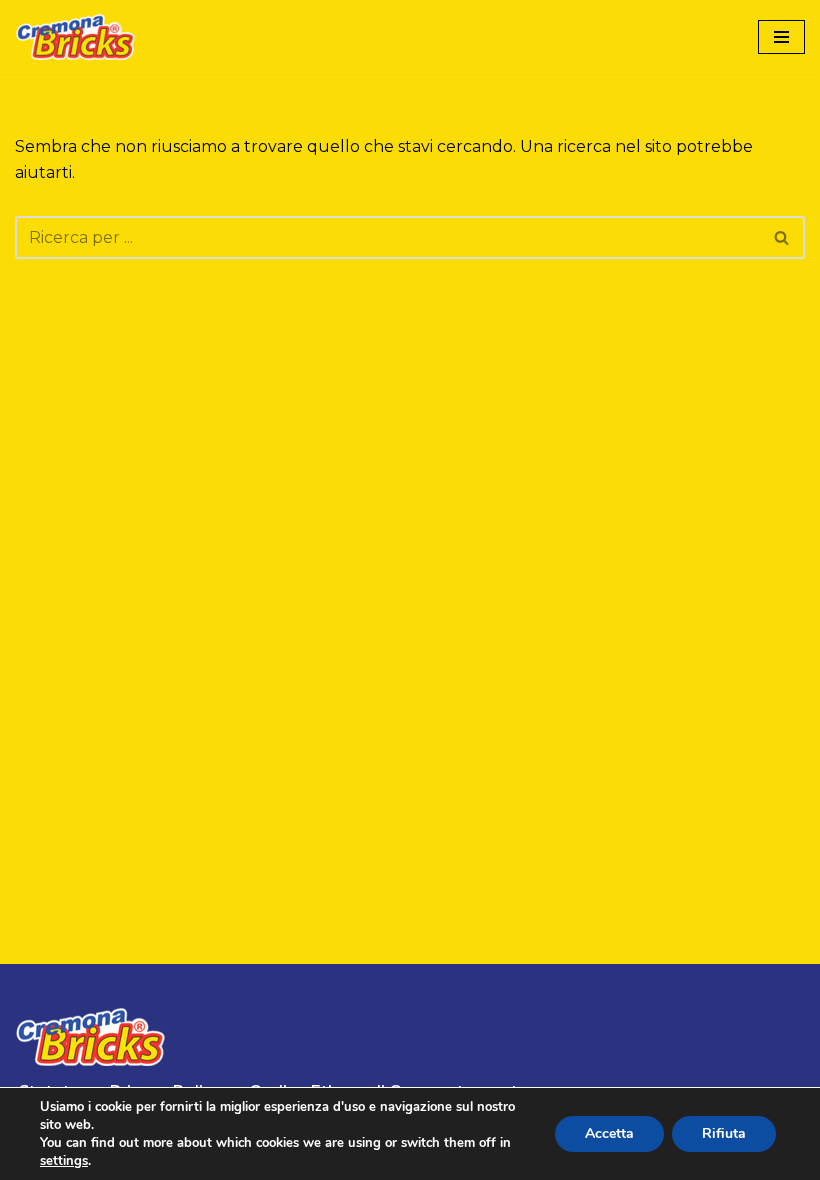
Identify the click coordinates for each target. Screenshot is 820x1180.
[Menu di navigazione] (781, 37)
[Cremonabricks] (75, 37)
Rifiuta (724, 1133)
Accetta (609, 1133)
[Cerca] (782, 237)
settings (64, 1161)
